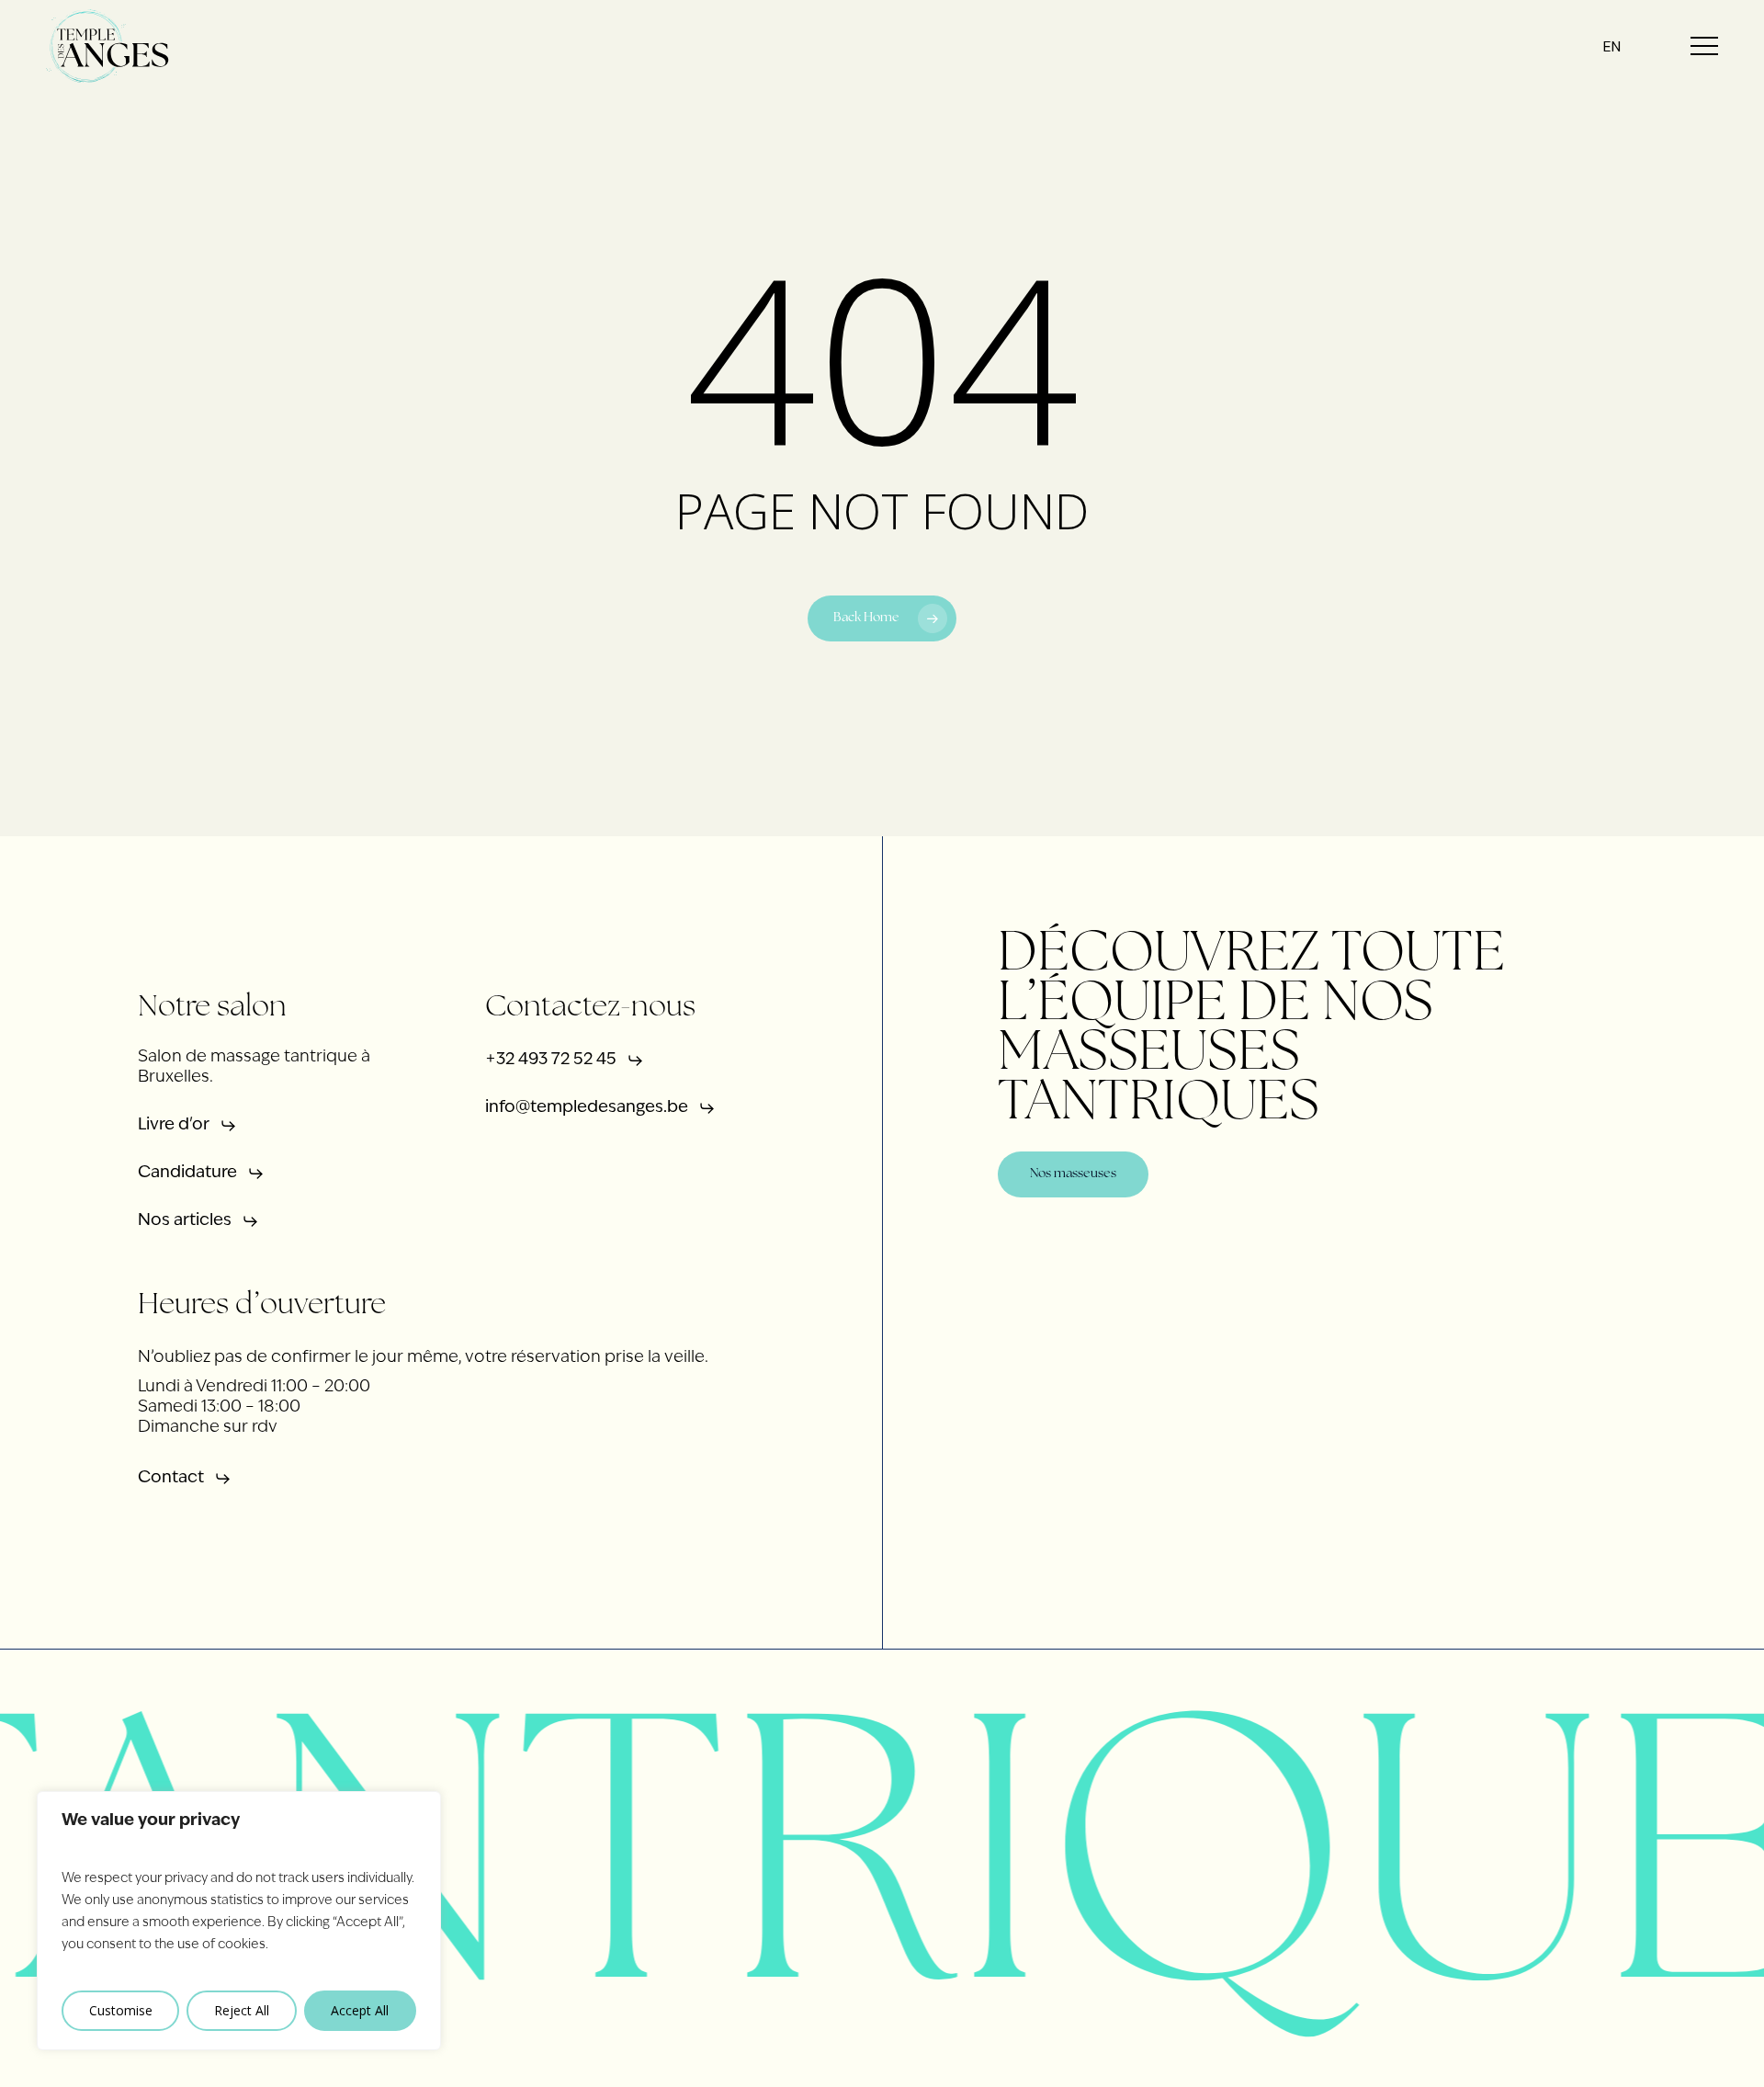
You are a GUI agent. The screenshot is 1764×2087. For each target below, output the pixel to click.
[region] (239, 1921)
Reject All (242, 2010)
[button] (1704, 46)
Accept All (360, 2010)
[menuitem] (1612, 46)
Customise (121, 2010)
